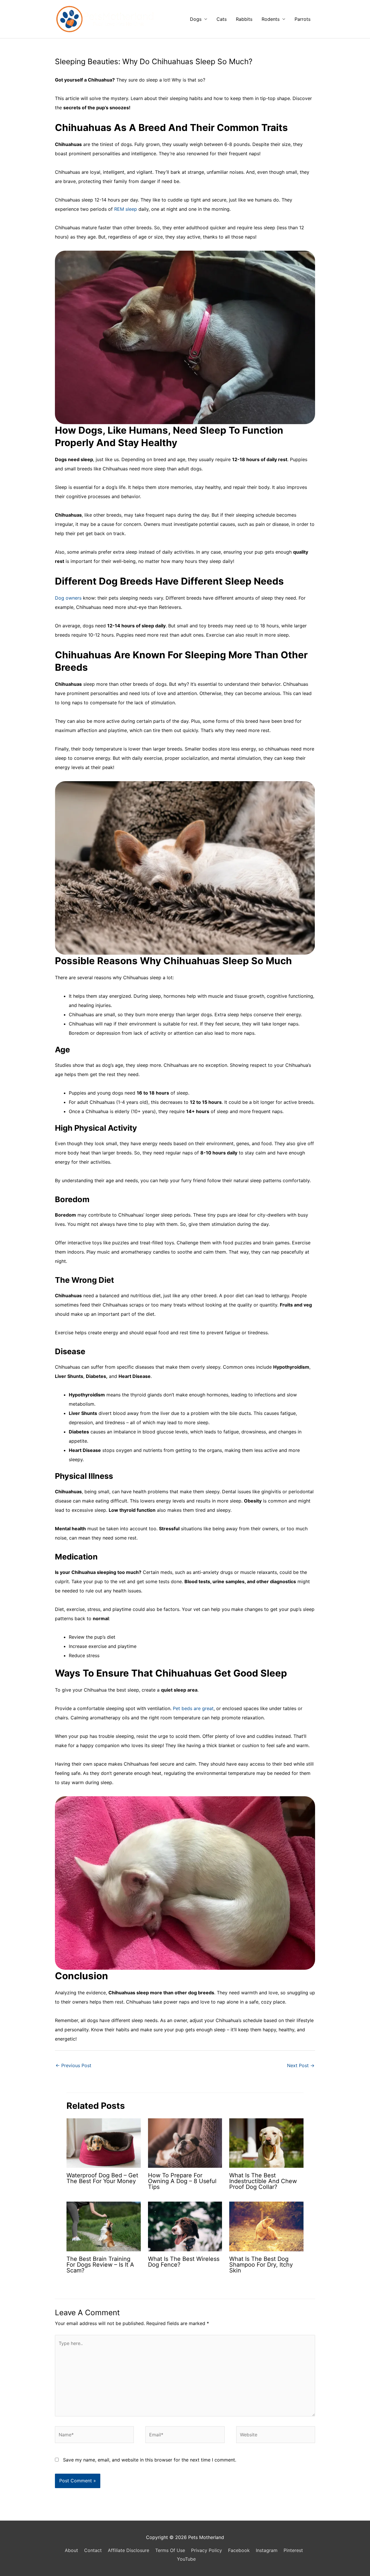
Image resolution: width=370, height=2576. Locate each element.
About (71, 2550)
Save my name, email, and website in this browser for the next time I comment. (150, 2460)
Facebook (239, 2550)
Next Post (301, 2065)
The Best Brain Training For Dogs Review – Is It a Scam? (100, 2265)
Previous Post (73, 2065)
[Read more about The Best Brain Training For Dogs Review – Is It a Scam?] (104, 2226)
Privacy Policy (207, 2550)
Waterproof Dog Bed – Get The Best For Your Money (102, 2178)
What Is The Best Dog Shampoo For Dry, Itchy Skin (261, 2265)
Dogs (196, 19)
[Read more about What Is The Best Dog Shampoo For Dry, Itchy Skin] (266, 2226)
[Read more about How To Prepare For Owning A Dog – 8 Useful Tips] (185, 2143)
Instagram (267, 2550)
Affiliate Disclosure (128, 2550)
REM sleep (126, 209)
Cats (222, 19)
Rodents (271, 19)
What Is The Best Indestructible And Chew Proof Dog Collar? (263, 2181)
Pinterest (293, 2550)
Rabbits (244, 19)
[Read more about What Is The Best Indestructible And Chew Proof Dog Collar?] (266, 2143)
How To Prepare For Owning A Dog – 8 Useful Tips (182, 2181)
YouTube (186, 2559)
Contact (93, 2550)
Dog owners (68, 598)
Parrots (303, 19)
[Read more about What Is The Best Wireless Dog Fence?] (185, 2226)
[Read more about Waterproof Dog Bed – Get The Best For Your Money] (104, 2143)
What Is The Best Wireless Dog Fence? (184, 2262)
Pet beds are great (193, 1708)
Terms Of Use (170, 2550)
